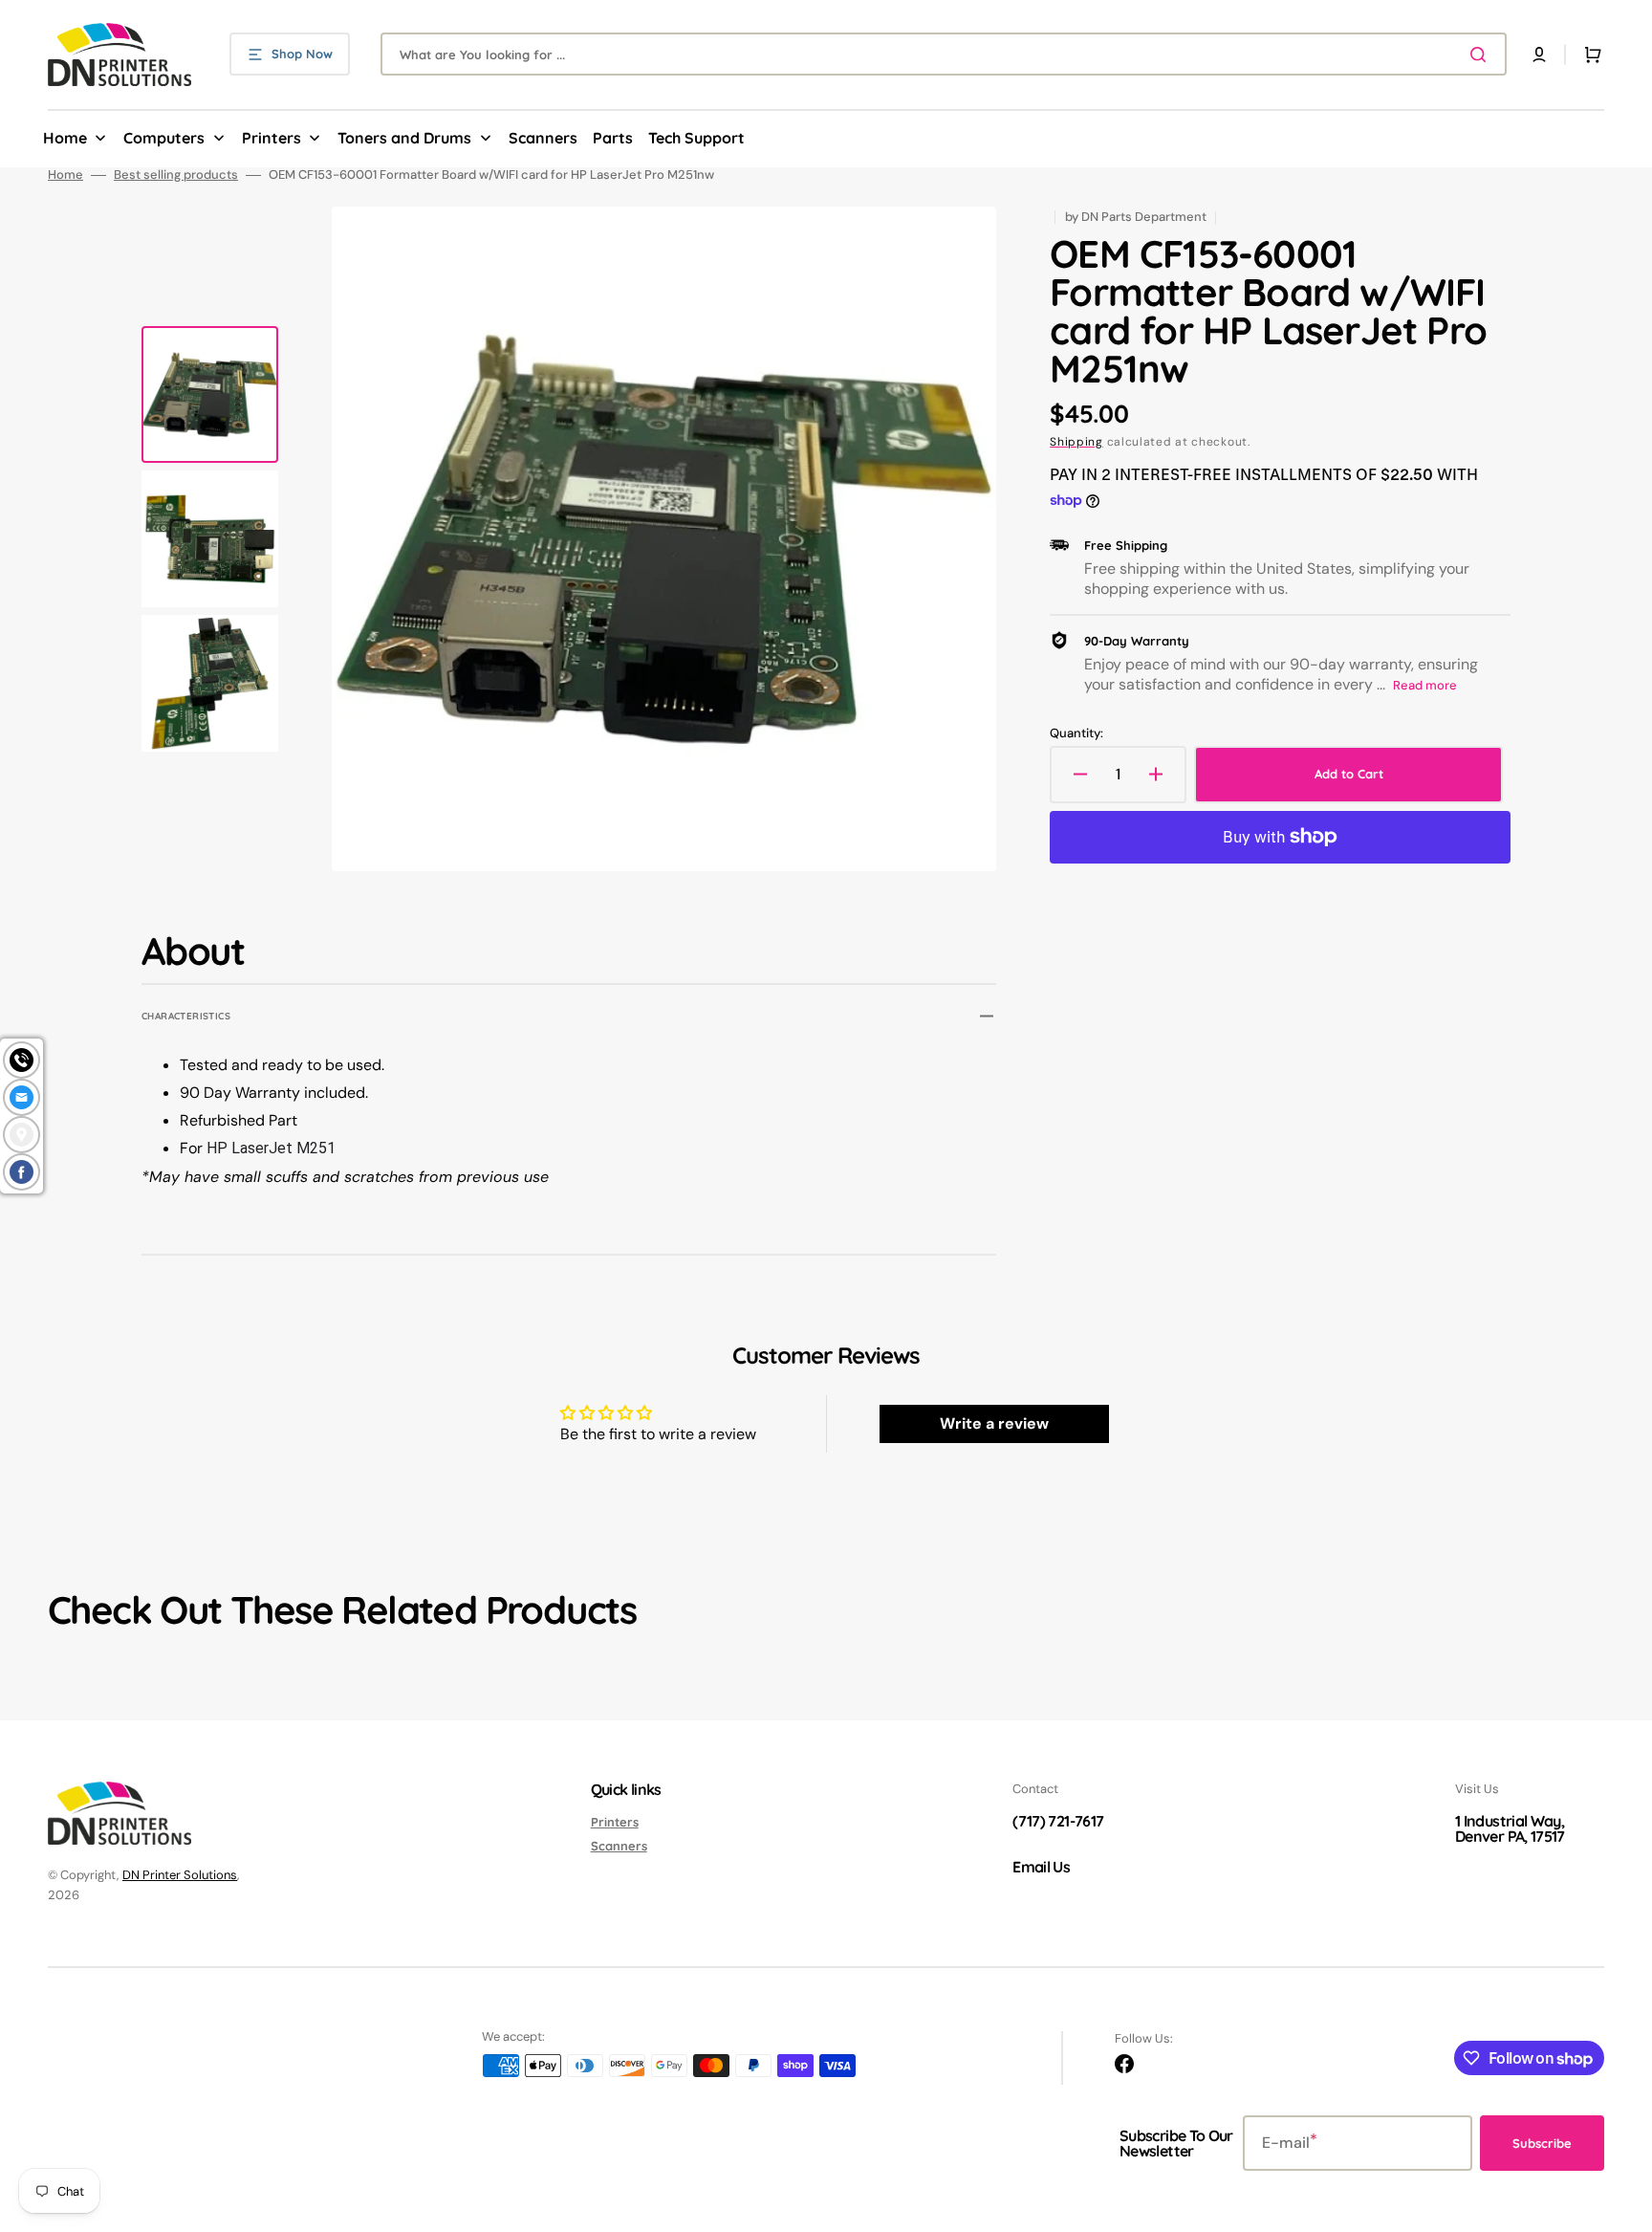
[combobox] (944, 54)
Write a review (994, 1423)
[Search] (1482, 55)
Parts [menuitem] (613, 138)
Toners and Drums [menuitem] (404, 138)
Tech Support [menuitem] (696, 138)
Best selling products (176, 175)
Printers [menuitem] (272, 138)
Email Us (1041, 1867)
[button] (1539, 55)
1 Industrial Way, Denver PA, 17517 (1510, 1828)
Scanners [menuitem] (543, 138)
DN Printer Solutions (180, 1875)
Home (65, 175)
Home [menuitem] (65, 138)
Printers (615, 1822)
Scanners (619, 1846)
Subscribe (1542, 2143)
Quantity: (1076, 733)
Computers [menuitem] (164, 138)
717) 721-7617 (1061, 1821)
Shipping (1076, 442)
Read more (1425, 685)
